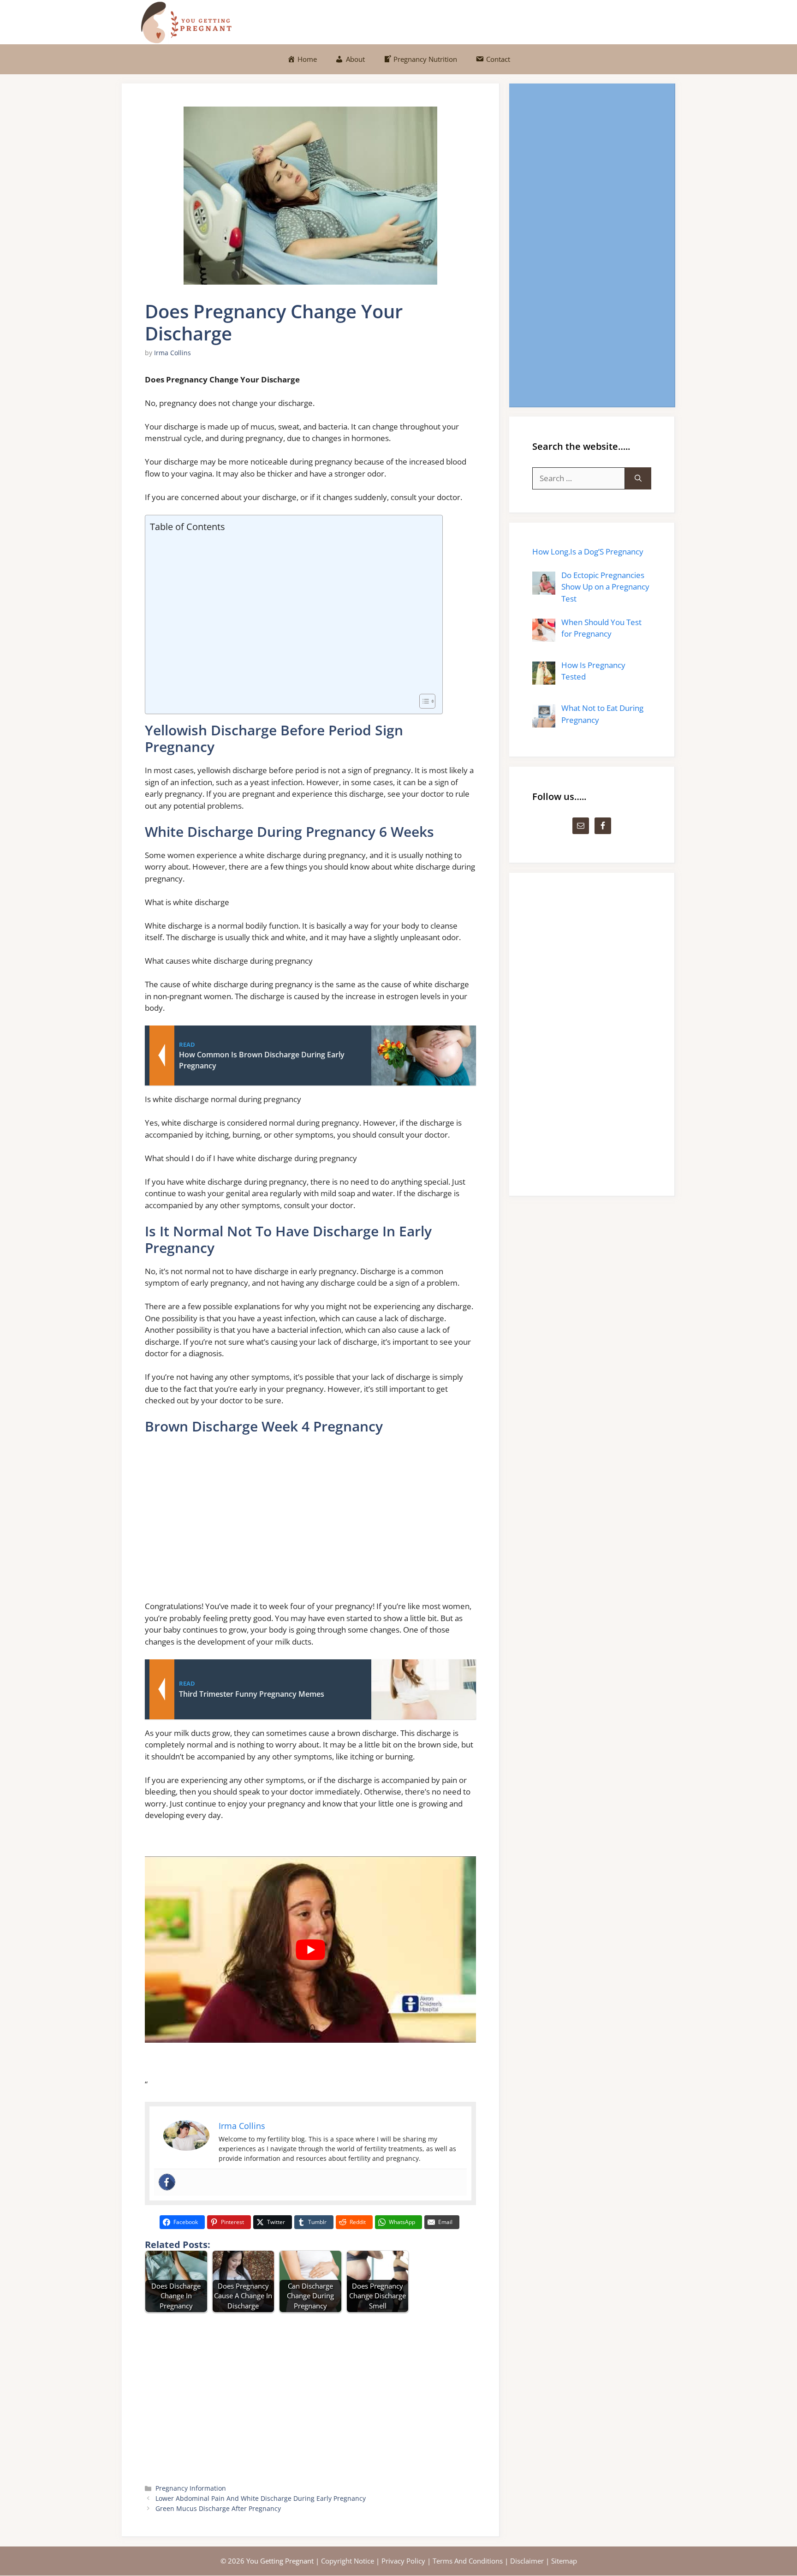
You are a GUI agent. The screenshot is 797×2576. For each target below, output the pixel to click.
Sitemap (564, 2561)
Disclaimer (527, 2561)
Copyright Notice (348, 2561)
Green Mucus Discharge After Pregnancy (218, 2508)
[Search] (638, 478)
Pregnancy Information (191, 2488)
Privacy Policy (403, 2561)
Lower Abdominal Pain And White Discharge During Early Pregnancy (261, 2498)
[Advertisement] (291, 614)
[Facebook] (167, 2182)
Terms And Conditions (468, 2561)
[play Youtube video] (310, 1950)
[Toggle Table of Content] (423, 701)
